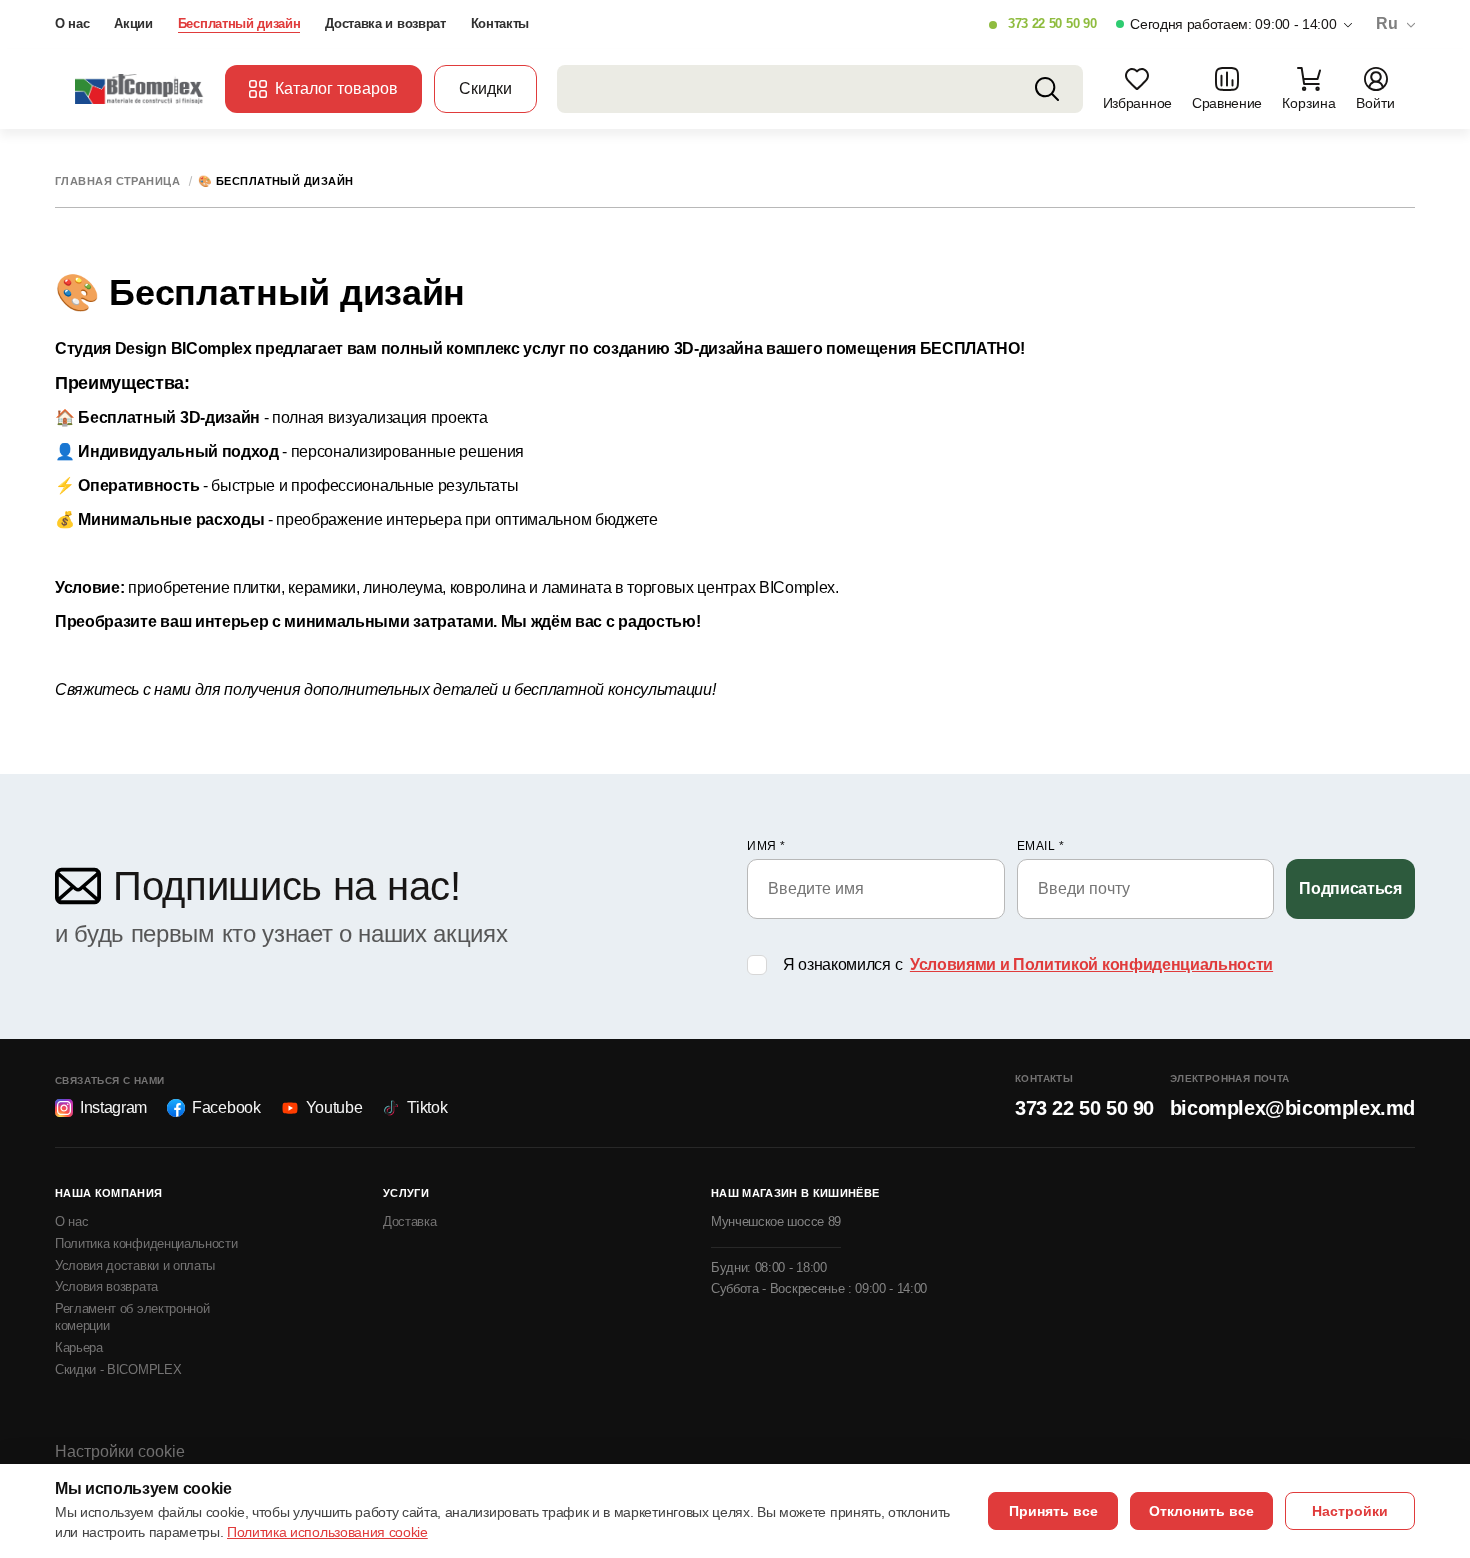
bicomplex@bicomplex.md (1292, 1108)
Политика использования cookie (327, 1532)
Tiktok (427, 1107)
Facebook (226, 1107)
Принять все (1053, 1511)
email (1041, 846)
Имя (766, 846)
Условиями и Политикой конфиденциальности (1091, 964)
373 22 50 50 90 (1052, 23)
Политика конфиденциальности (146, 1243)
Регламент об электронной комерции (132, 1317)
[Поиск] (1047, 89)
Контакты (500, 23)
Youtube (334, 1107)
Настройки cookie (120, 1451)
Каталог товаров (336, 88)
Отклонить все (1201, 1511)
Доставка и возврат (385, 23)
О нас (72, 23)
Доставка (409, 1221)
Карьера (79, 1347)
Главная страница (117, 181)
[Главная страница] (140, 88)
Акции (133, 23)
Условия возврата (106, 1286)
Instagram (113, 1107)
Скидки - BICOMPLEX (118, 1369)
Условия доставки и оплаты (135, 1265)
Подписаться (1350, 888)
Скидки (485, 88)
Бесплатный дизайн (239, 23)
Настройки (1350, 1511)
